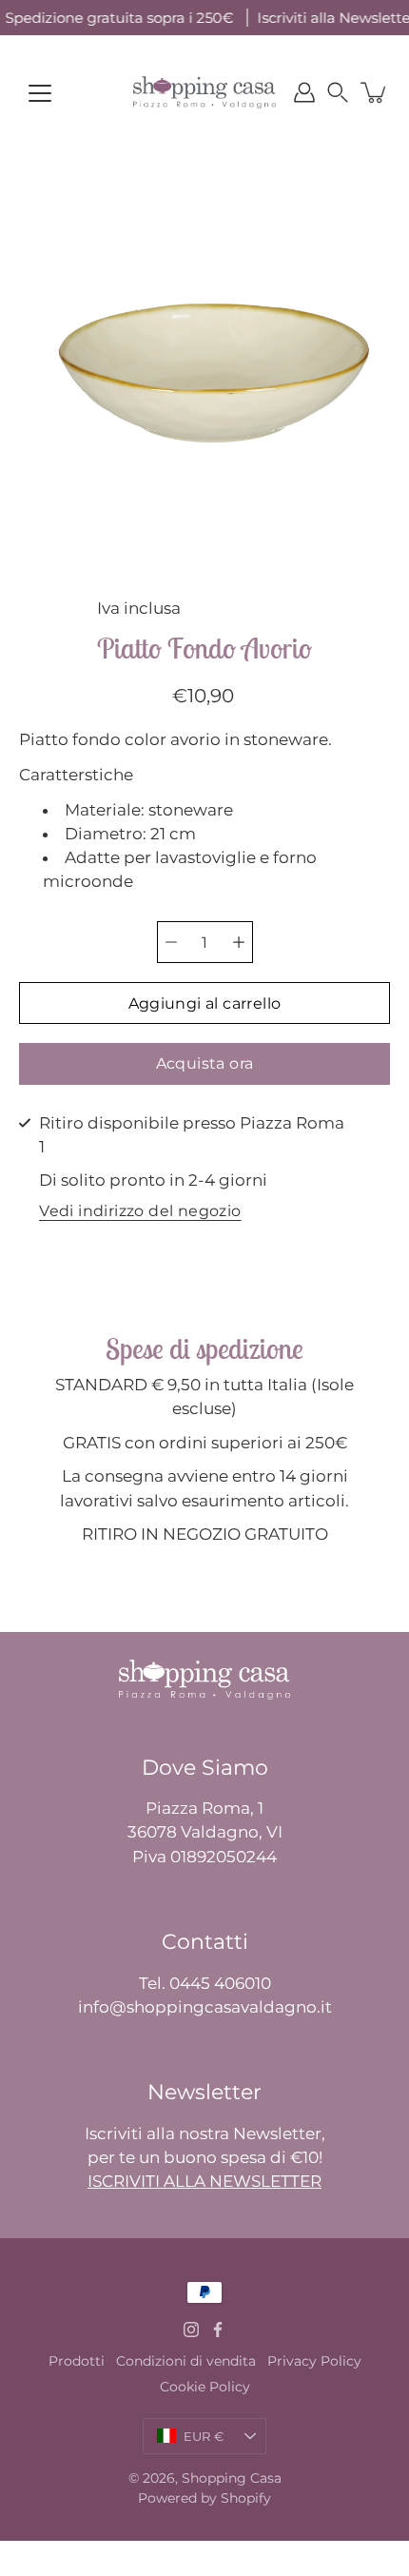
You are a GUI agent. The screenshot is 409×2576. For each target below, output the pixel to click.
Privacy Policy (314, 2361)
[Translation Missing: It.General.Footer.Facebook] (218, 2330)
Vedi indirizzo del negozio (140, 1212)
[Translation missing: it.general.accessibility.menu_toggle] (40, 93)
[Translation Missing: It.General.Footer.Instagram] (191, 2330)
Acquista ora (205, 1063)
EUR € (204, 2436)
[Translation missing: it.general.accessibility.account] (304, 92)
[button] (338, 92)
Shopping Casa (232, 2478)
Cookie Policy (205, 2387)
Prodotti (77, 2361)
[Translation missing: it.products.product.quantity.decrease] (171, 942)
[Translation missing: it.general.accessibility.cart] (375, 92)
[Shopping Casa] (204, 92)
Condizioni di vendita (186, 2361)
